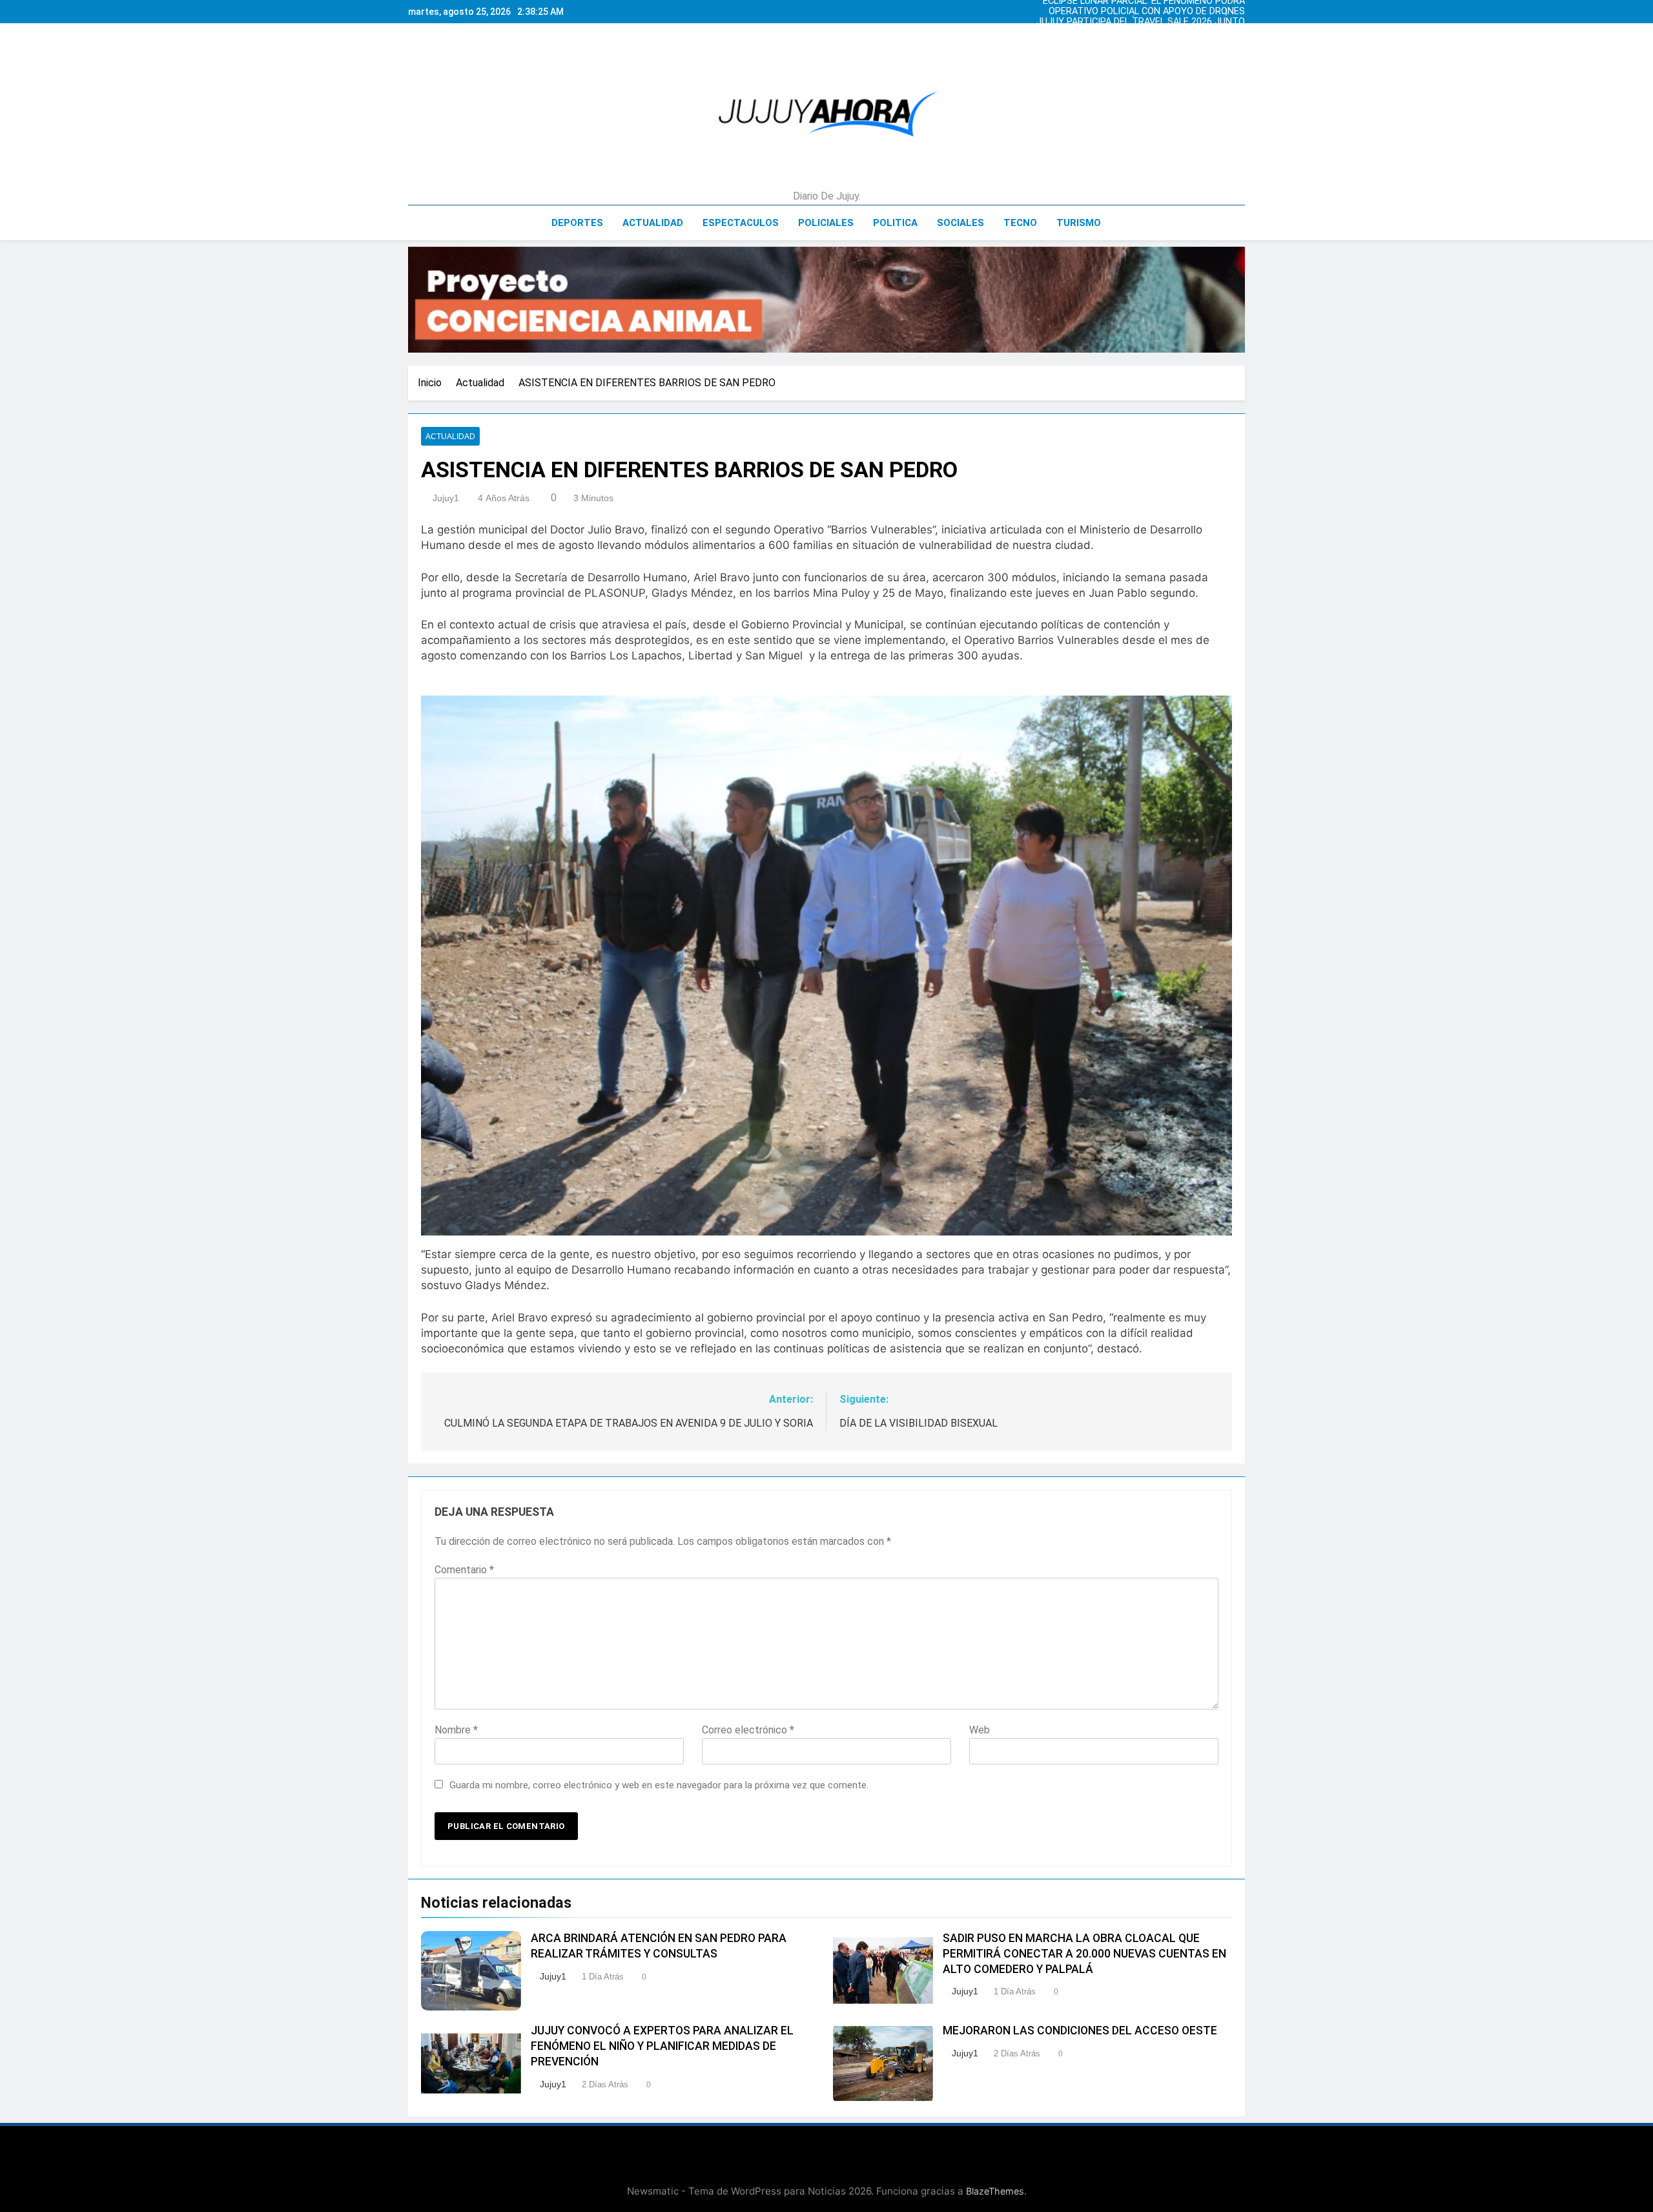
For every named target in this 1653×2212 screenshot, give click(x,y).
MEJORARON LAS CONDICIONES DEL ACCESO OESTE (1080, 2031)
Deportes (577, 223)
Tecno (1020, 223)
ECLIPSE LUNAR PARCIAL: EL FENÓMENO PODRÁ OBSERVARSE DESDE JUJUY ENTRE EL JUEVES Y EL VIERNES (1154, 32)
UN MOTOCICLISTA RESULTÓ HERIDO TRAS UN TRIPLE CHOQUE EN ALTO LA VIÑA (1153, 22)
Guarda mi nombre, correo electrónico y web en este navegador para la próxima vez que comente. (659, 1785)
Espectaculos (741, 223)
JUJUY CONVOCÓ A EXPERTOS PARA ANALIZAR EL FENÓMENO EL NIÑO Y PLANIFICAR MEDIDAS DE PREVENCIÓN (662, 2046)
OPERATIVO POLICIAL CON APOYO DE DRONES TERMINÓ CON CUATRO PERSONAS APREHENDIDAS (1166, 43)
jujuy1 (446, 498)
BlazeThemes (995, 2191)
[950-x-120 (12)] (826, 300)
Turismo (1079, 223)
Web (980, 1730)
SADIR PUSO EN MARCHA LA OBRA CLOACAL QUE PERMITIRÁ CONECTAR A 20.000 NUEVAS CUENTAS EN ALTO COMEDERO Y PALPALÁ (1084, 1954)
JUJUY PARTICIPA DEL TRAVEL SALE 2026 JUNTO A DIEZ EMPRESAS (1157, 12)
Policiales (826, 223)
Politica (895, 223)
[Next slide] (1238, 8)
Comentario (464, 1570)
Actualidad (653, 223)
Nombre (456, 1730)
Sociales (960, 223)
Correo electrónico (748, 1730)
